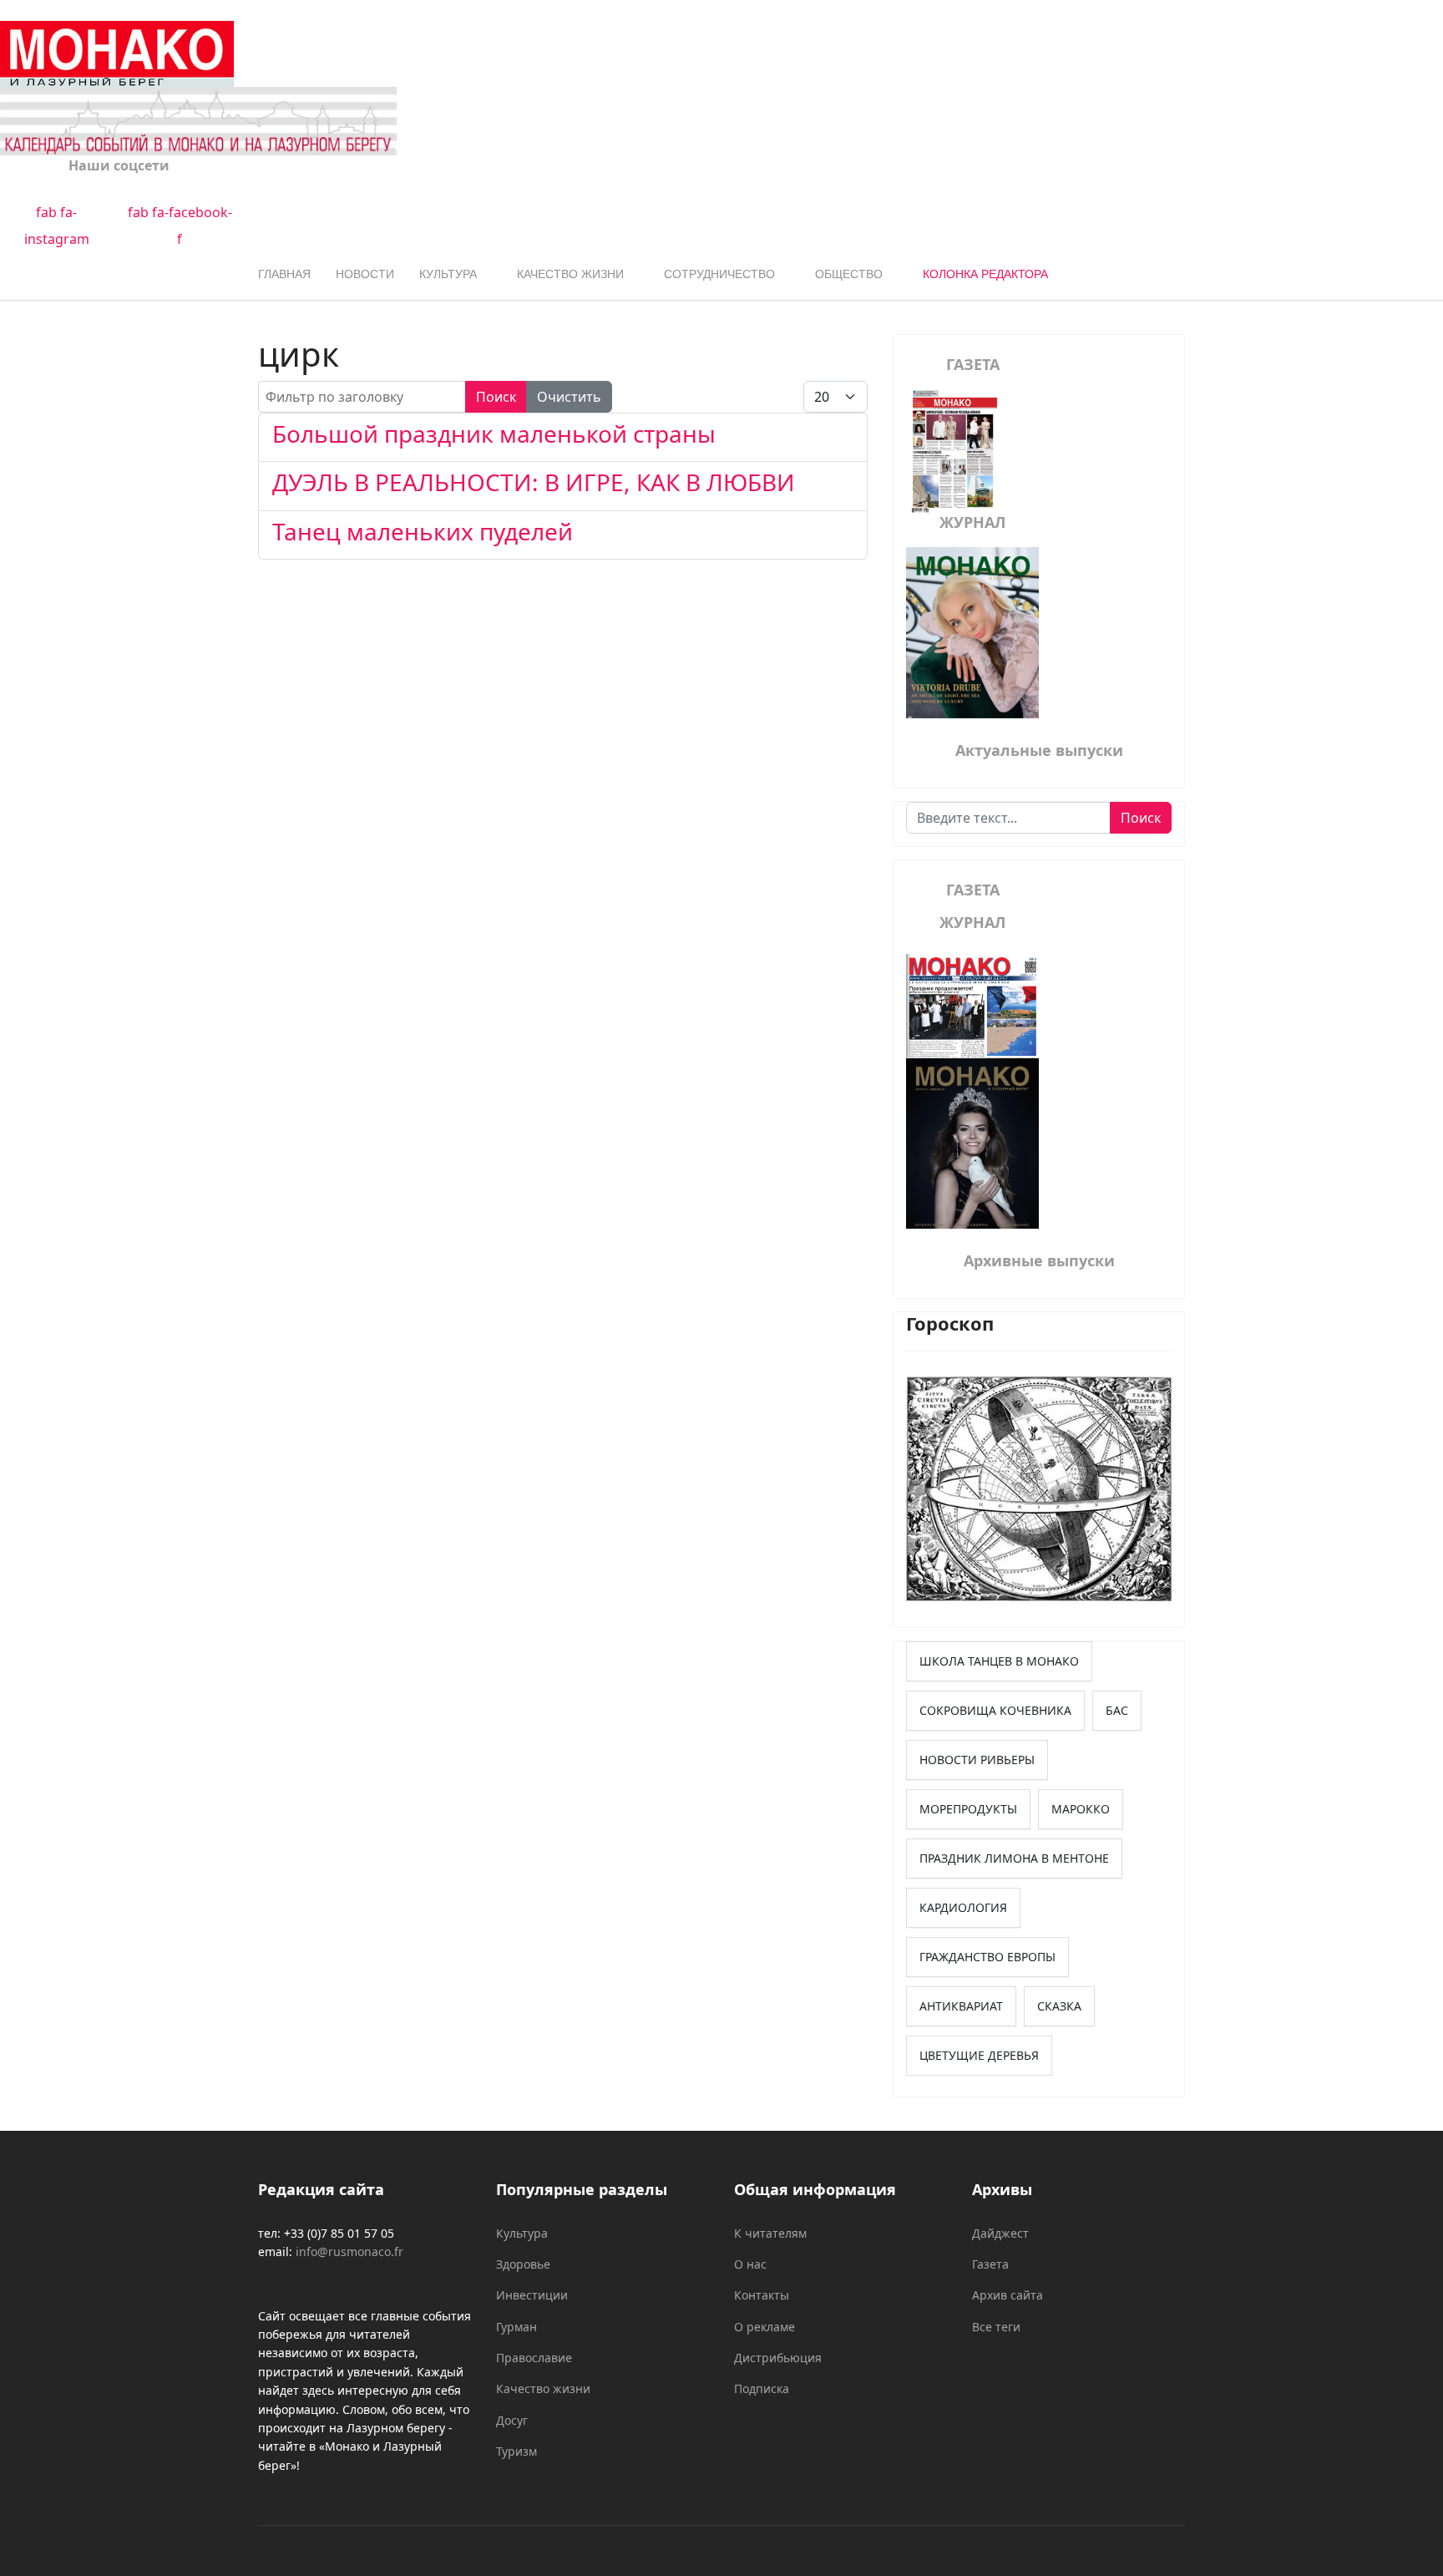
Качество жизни (570, 274)
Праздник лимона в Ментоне (1014, 1858)
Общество (849, 274)
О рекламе (765, 2327)
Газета (990, 2264)
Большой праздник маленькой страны (494, 434)
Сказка (1059, 2006)
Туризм (516, 2451)
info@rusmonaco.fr (349, 2251)
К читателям (770, 2233)
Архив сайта (1008, 2295)
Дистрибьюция (778, 2358)
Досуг (512, 2420)
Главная (284, 274)
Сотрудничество (719, 274)
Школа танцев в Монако (999, 1661)
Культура (448, 274)
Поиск (496, 397)
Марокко (1081, 1809)
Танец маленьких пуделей (423, 531)
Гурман (516, 2327)
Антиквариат (961, 2006)
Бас (1117, 1710)
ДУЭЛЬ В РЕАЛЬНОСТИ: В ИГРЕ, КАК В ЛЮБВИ (534, 482)
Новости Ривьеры (977, 1760)
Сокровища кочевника (995, 1710)
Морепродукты (968, 1809)
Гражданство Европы (987, 1957)
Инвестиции (532, 2295)
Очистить (569, 397)
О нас (750, 2264)
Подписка (762, 2388)
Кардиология (963, 1907)
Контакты (762, 2295)
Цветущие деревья (979, 2055)
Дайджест (1000, 2233)
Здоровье (523, 2264)
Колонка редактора (985, 274)
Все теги (996, 2327)
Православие (534, 2358)
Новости (365, 274)
